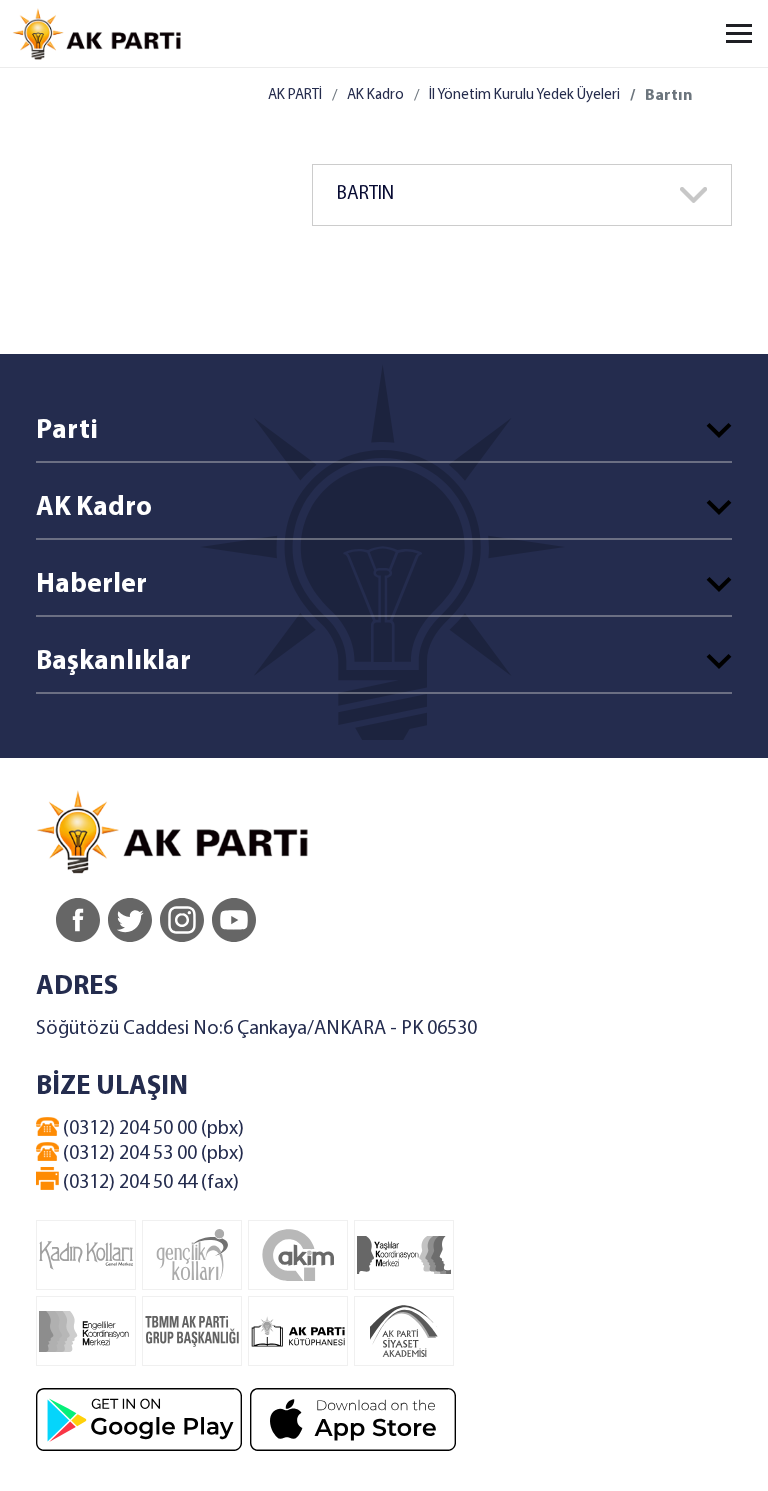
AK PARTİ (295, 95)
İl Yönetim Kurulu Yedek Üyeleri (524, 95)
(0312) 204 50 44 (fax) (149, 1183)
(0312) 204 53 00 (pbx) (151, 1154)
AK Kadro (375, 95)
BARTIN (365, 194)
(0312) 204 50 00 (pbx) (151, 1129)
